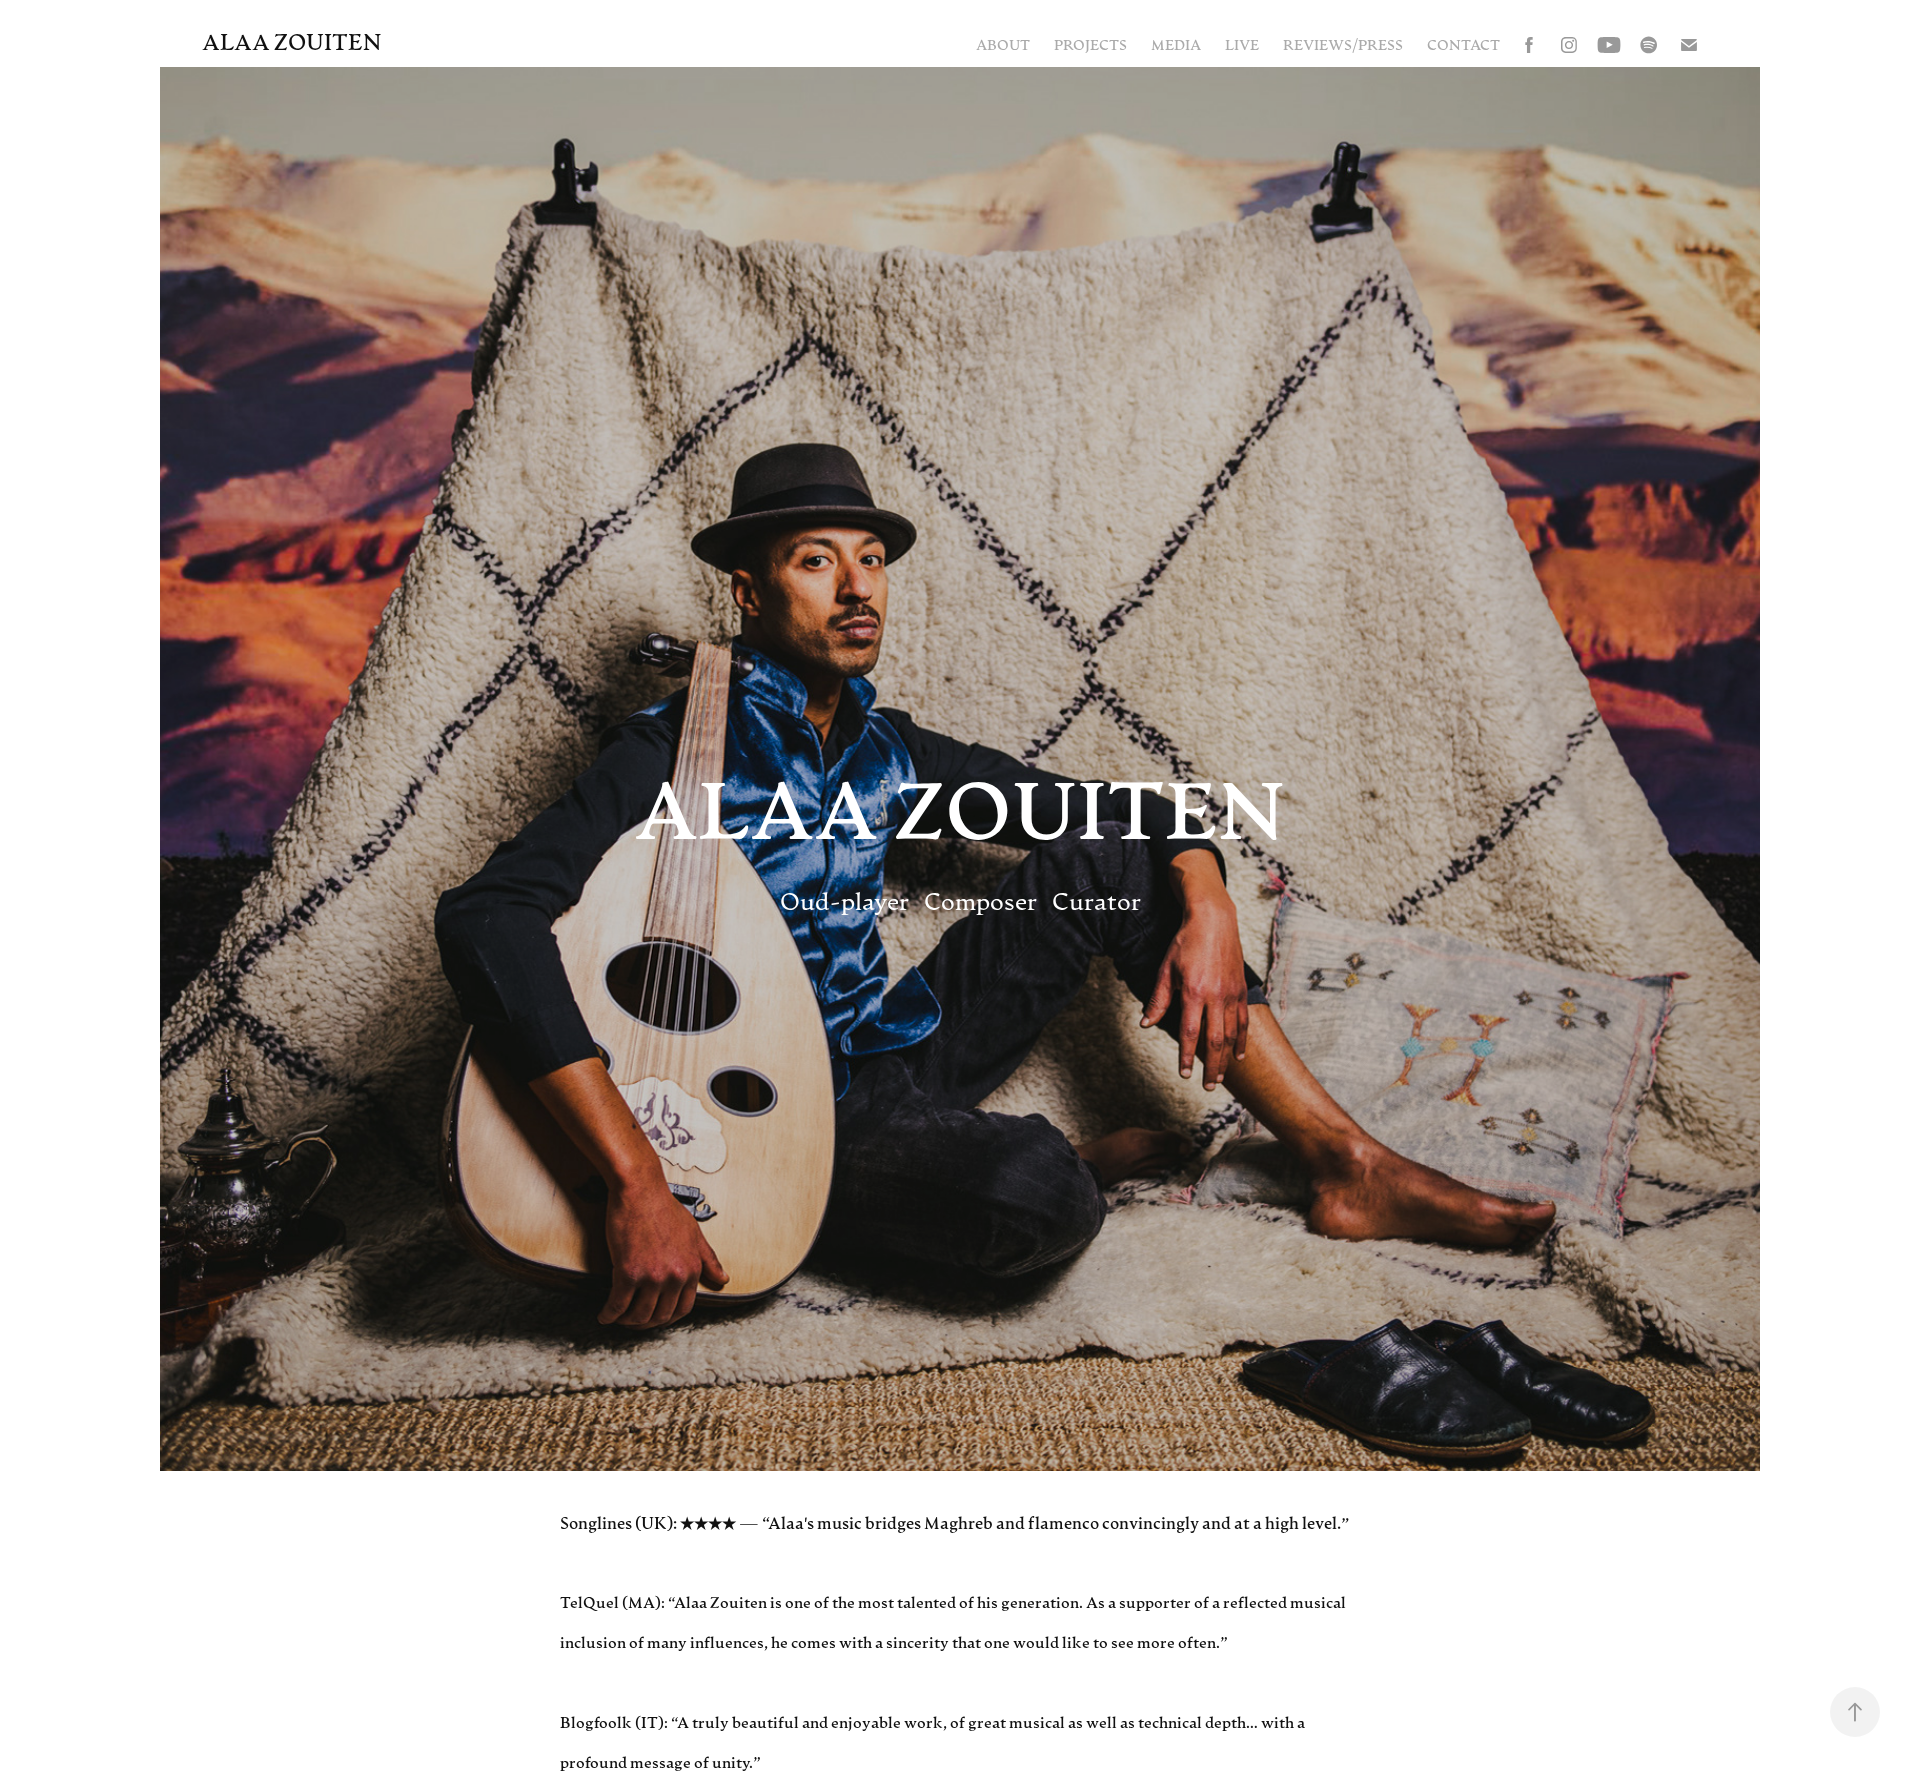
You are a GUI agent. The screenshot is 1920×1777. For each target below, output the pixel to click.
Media (1176, 44)
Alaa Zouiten (292, 41)
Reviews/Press (1343, 44)
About (1003, 44)
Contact (1463, 44)
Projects (1090, 44)
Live (1242, 44)
